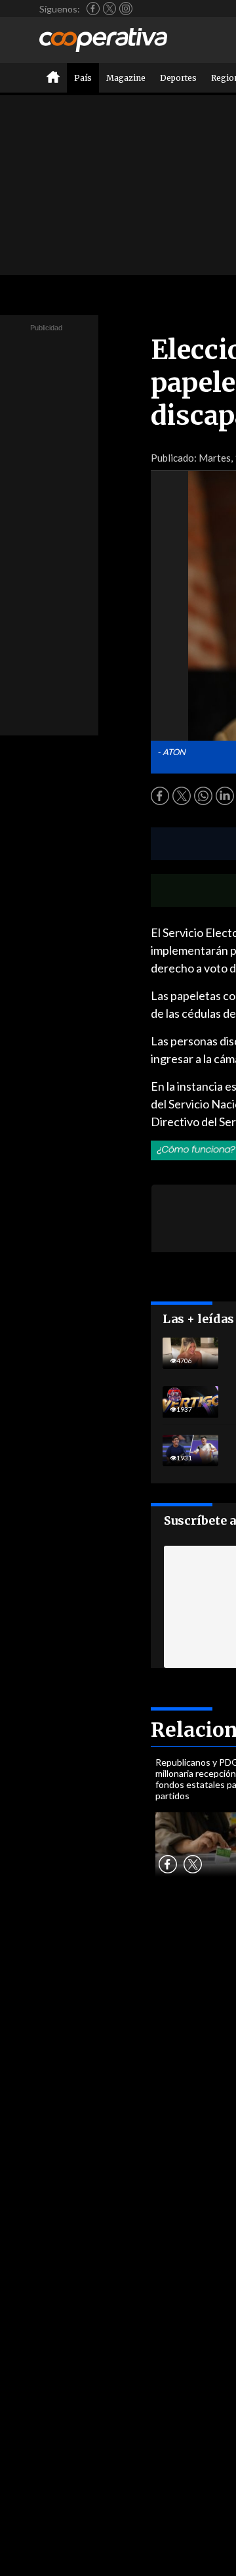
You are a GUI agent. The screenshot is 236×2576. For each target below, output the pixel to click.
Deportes (178, 78)
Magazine (126, 78)
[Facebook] (93, 9)
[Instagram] (126, 9)
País (83, 78)
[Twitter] (109, 9)
